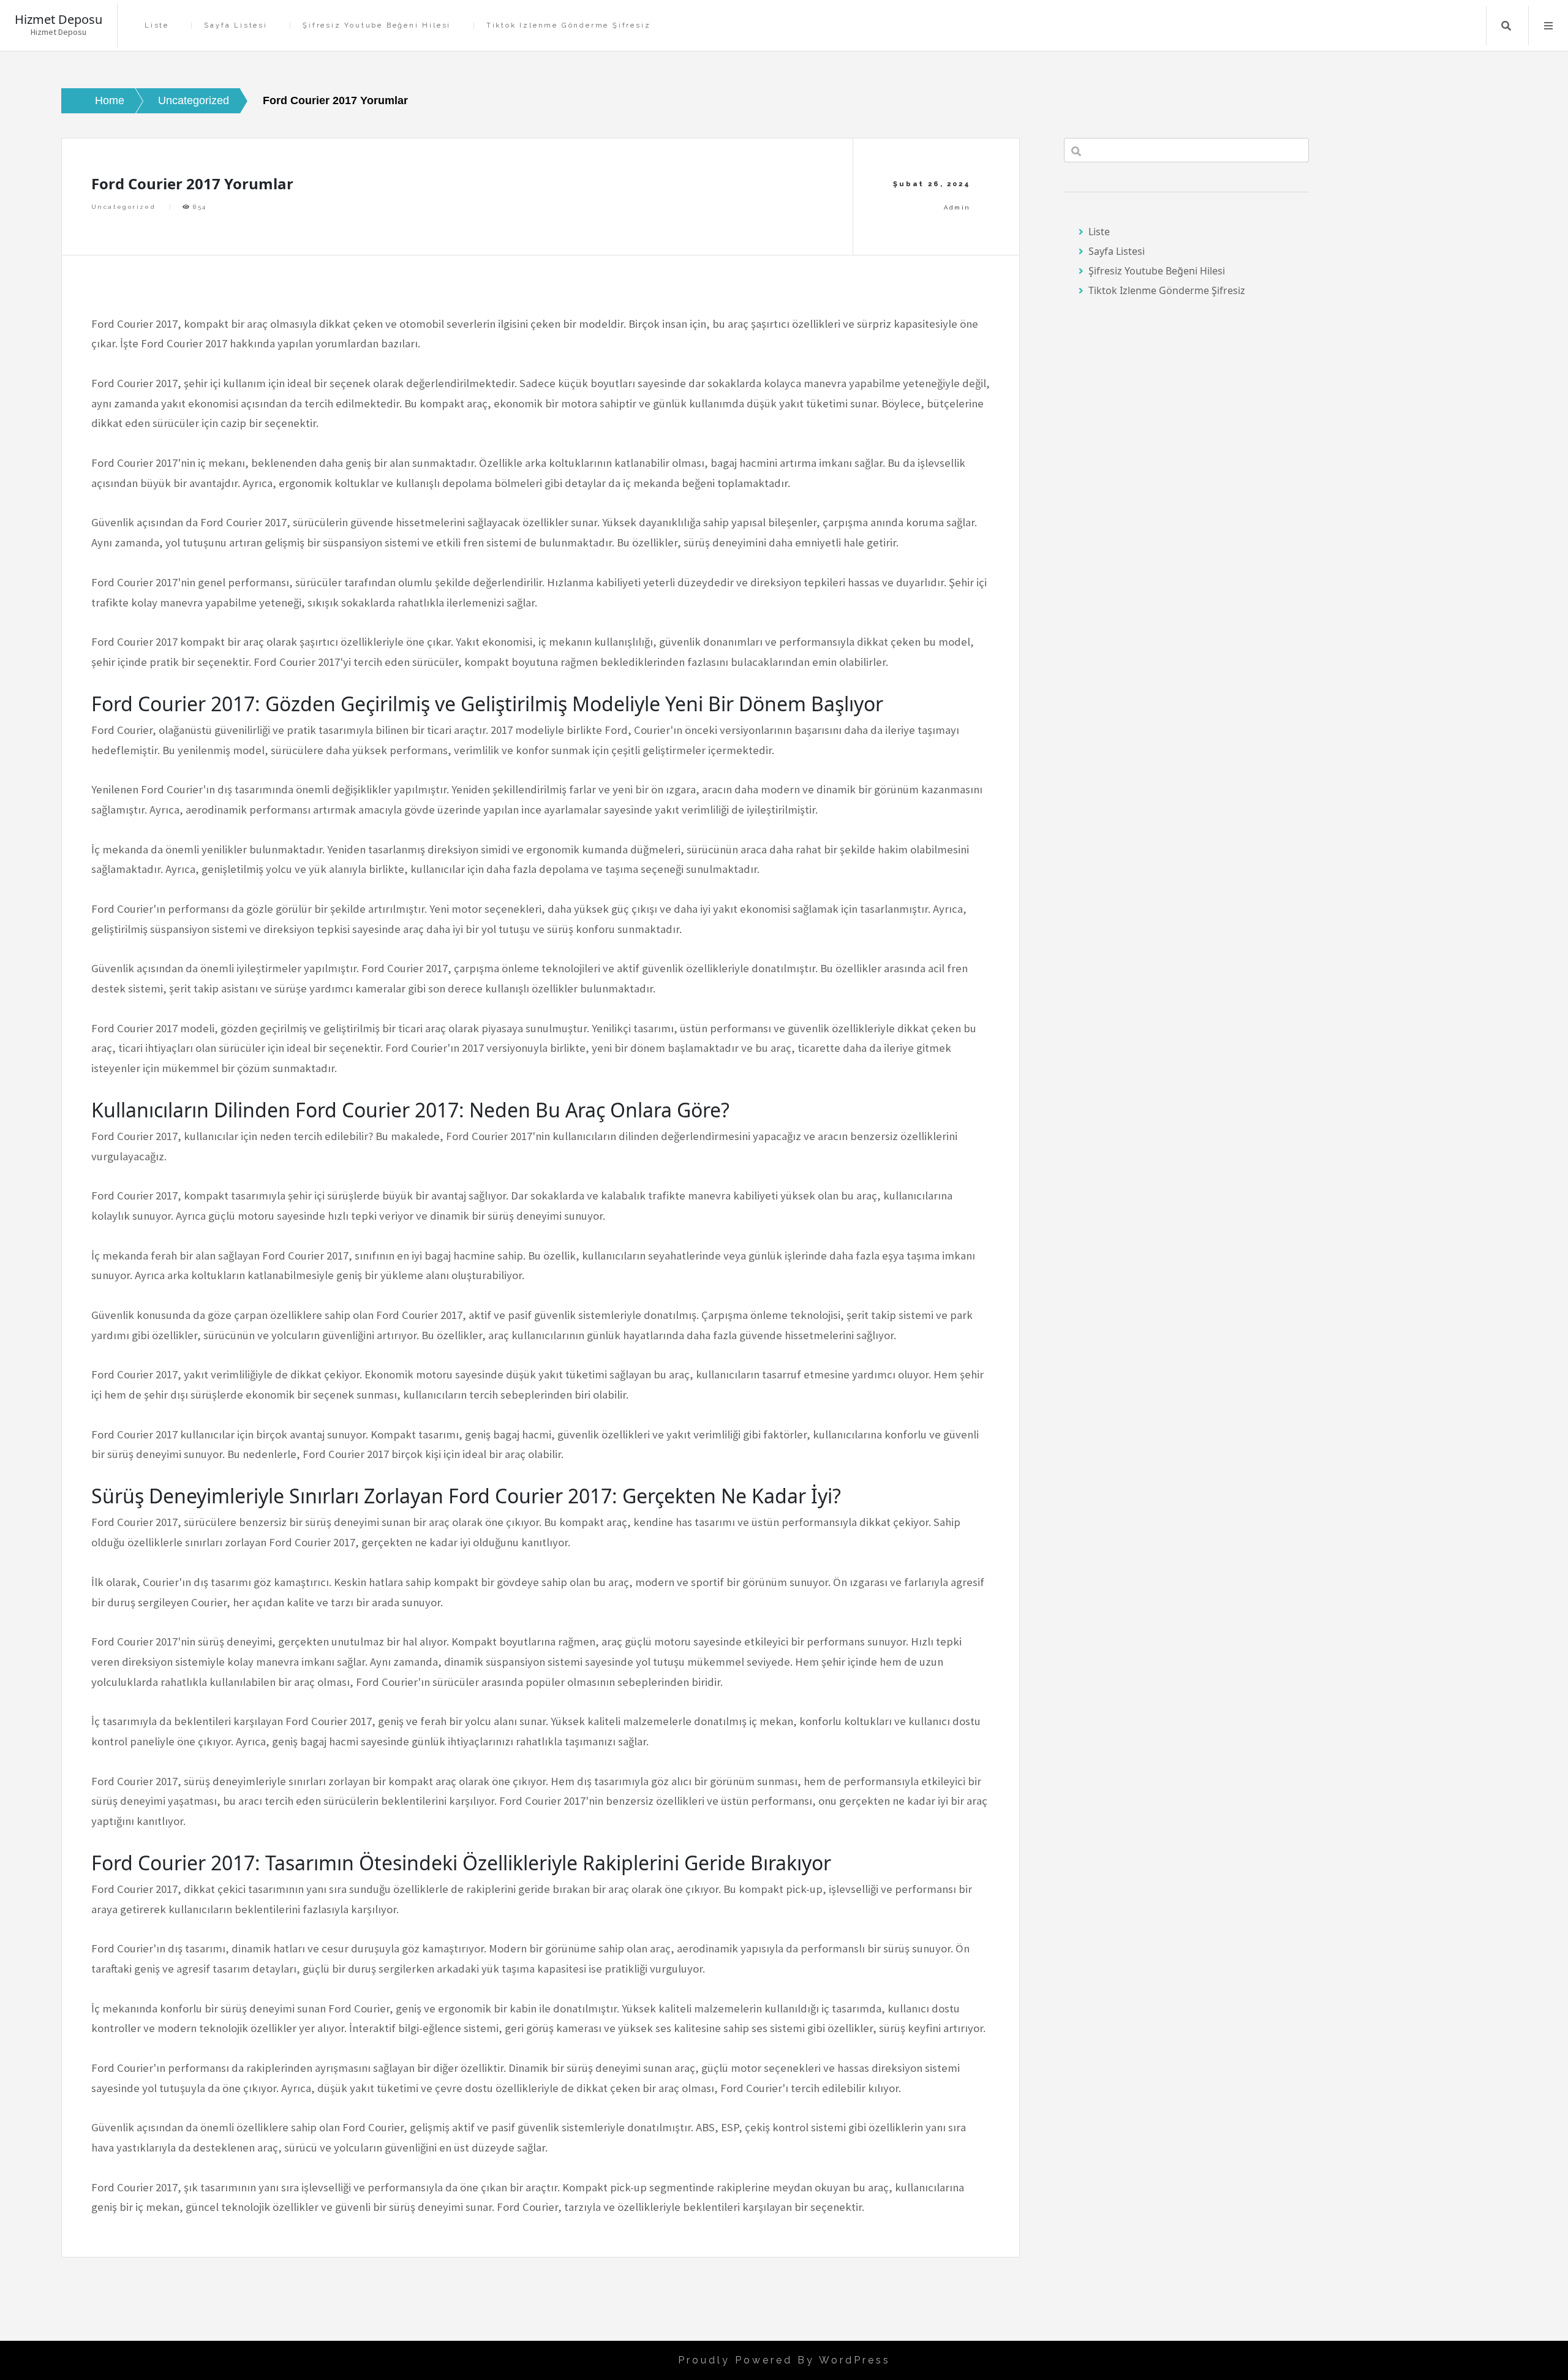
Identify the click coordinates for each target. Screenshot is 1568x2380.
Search (1506, 26)
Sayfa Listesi (236, 25)
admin (957, 207)
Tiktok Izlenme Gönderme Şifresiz (569, 25)
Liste (157, 25)
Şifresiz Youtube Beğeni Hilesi (377, 25)
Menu (1548, 26)
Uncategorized (123, 207)
